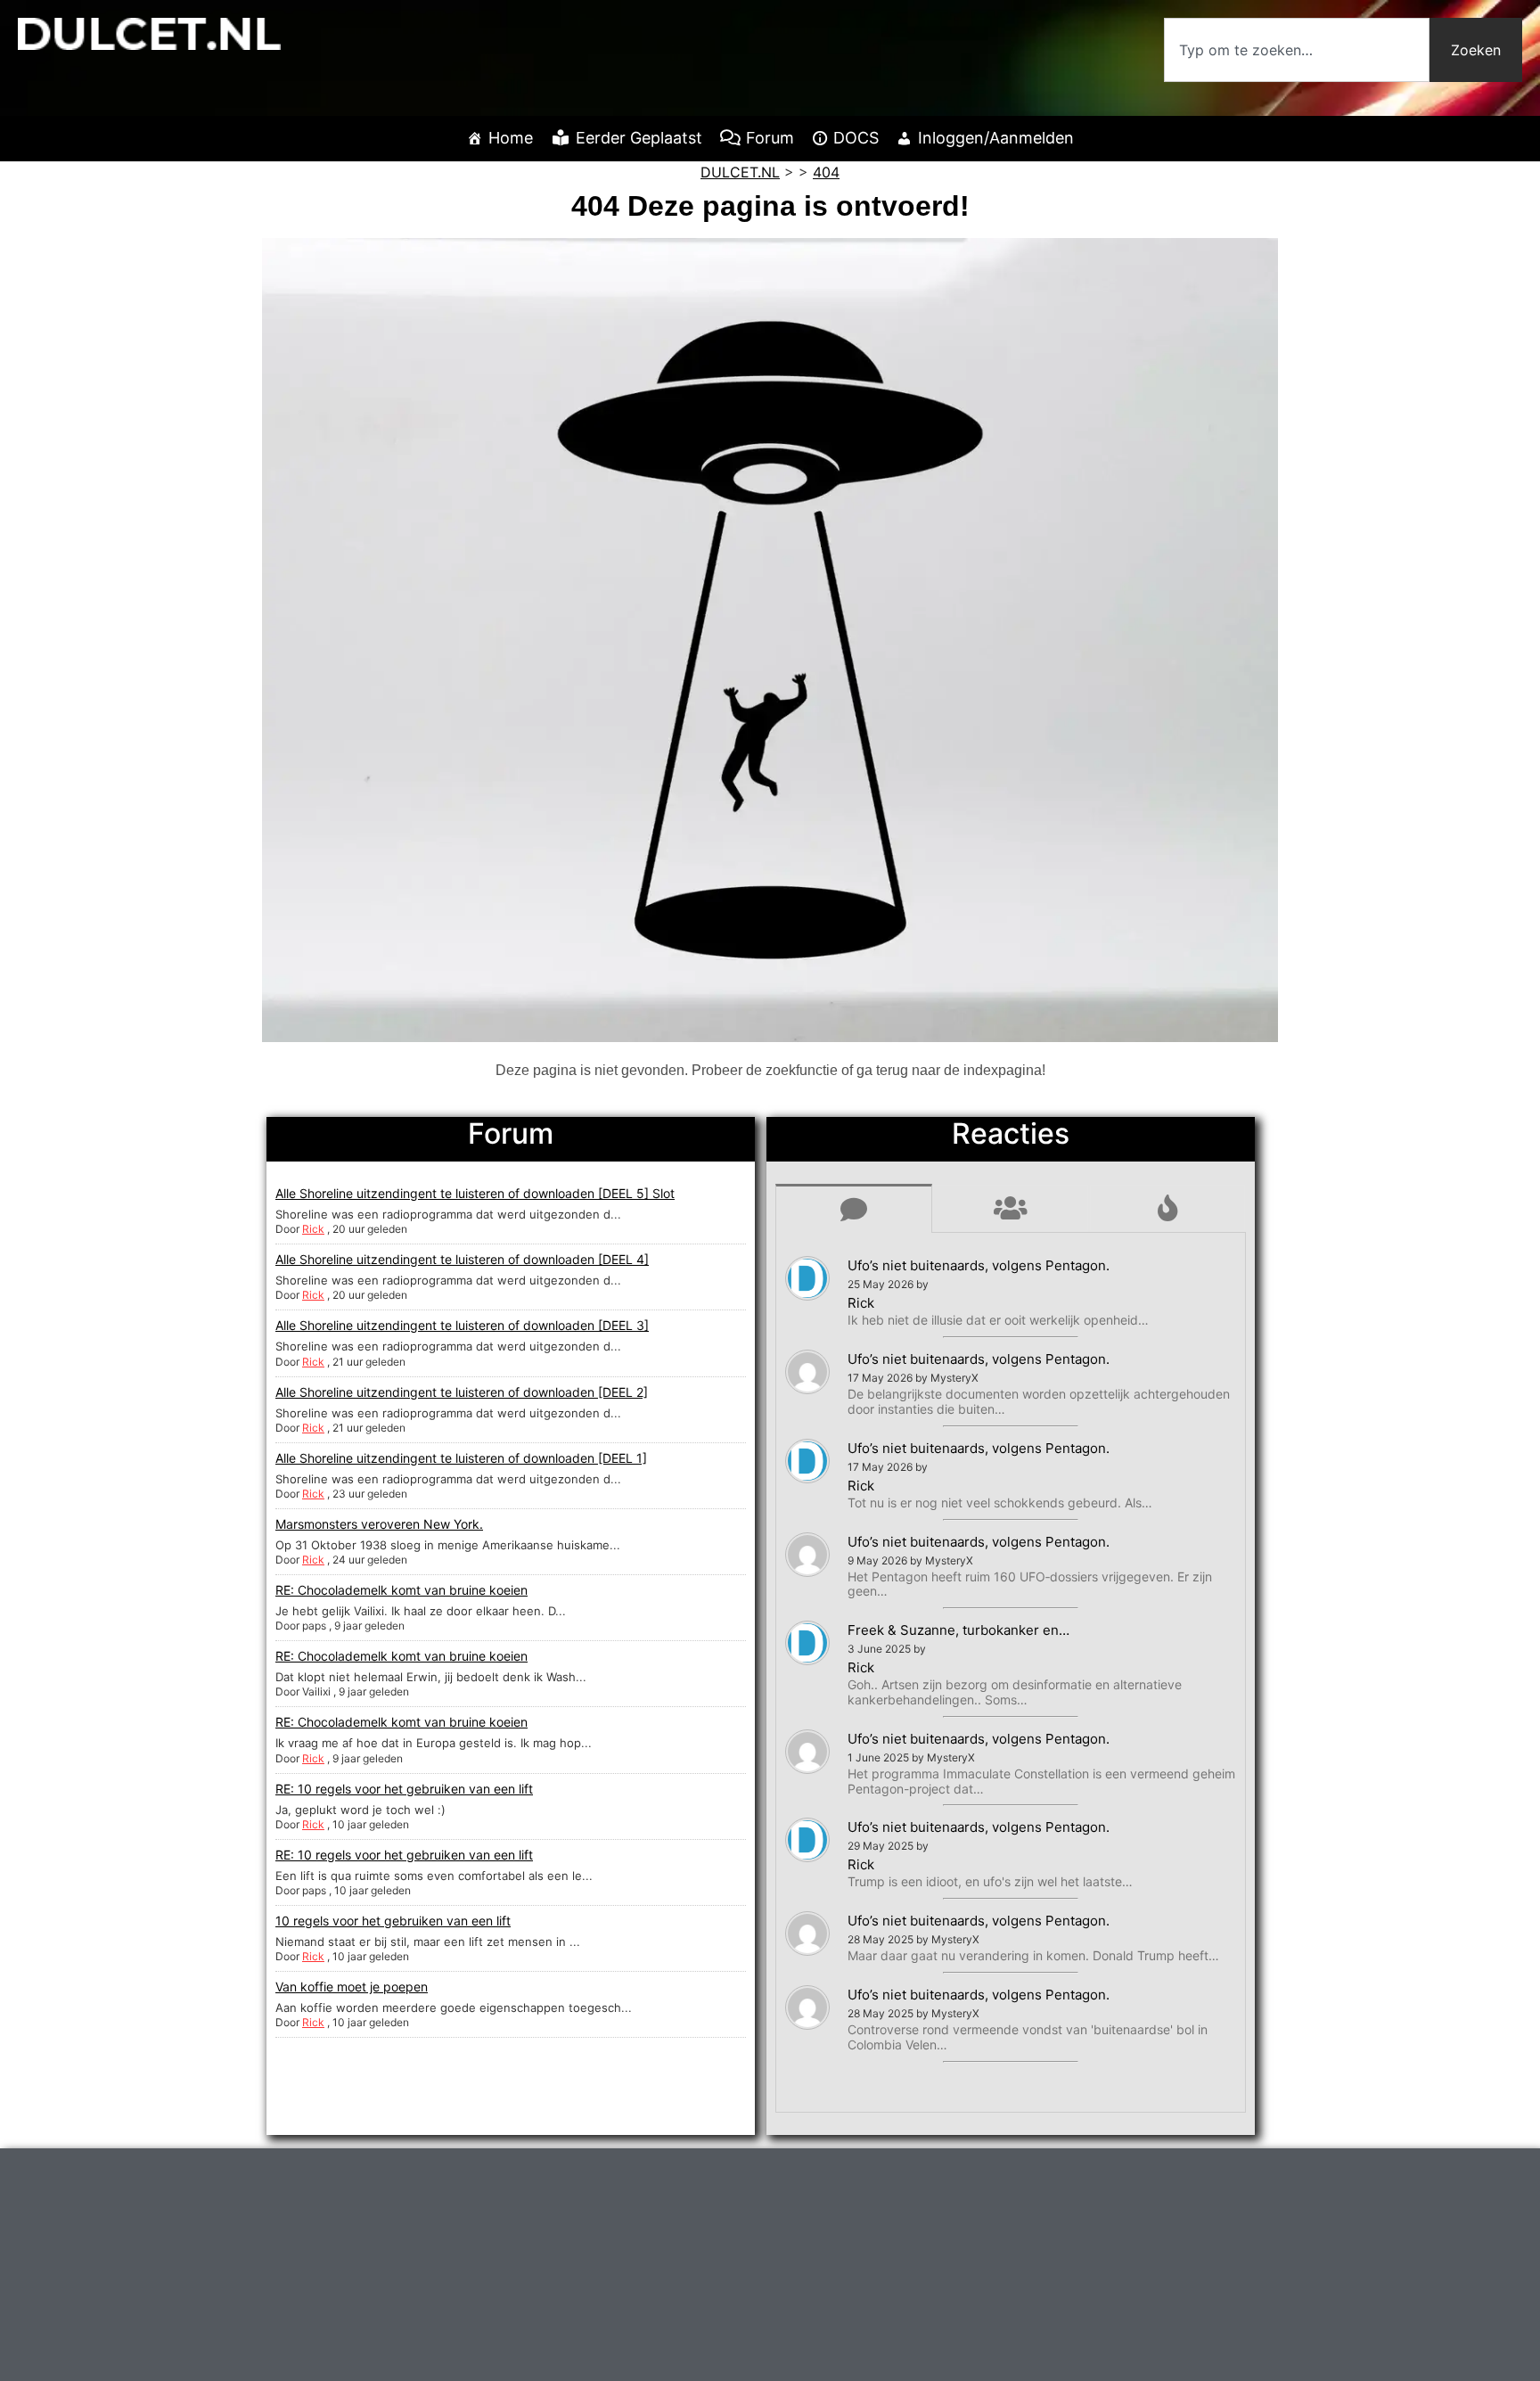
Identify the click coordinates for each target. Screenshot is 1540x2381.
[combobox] (1297, 50)
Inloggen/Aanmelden (996, 138)
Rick (313, 1229)
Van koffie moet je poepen (352, 1987)
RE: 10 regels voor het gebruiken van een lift (404, 1789)
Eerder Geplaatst (639, 138)
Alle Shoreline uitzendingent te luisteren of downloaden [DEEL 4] (462, 1259)
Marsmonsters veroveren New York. (379, 1524)
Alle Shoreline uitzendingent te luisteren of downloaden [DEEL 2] (462, 1392)
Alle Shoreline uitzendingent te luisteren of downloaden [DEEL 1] (461, 1458)
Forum (770, 138)
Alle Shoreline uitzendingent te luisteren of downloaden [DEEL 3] (462, 1325)
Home (511, 138)
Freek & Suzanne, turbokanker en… (958, 1630)
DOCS (856, 138)
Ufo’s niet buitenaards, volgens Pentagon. (979, 1265)
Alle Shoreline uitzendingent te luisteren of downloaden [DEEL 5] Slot (475, 1193)
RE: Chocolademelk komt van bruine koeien (401, 1590)
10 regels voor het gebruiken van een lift (393, 1921)
